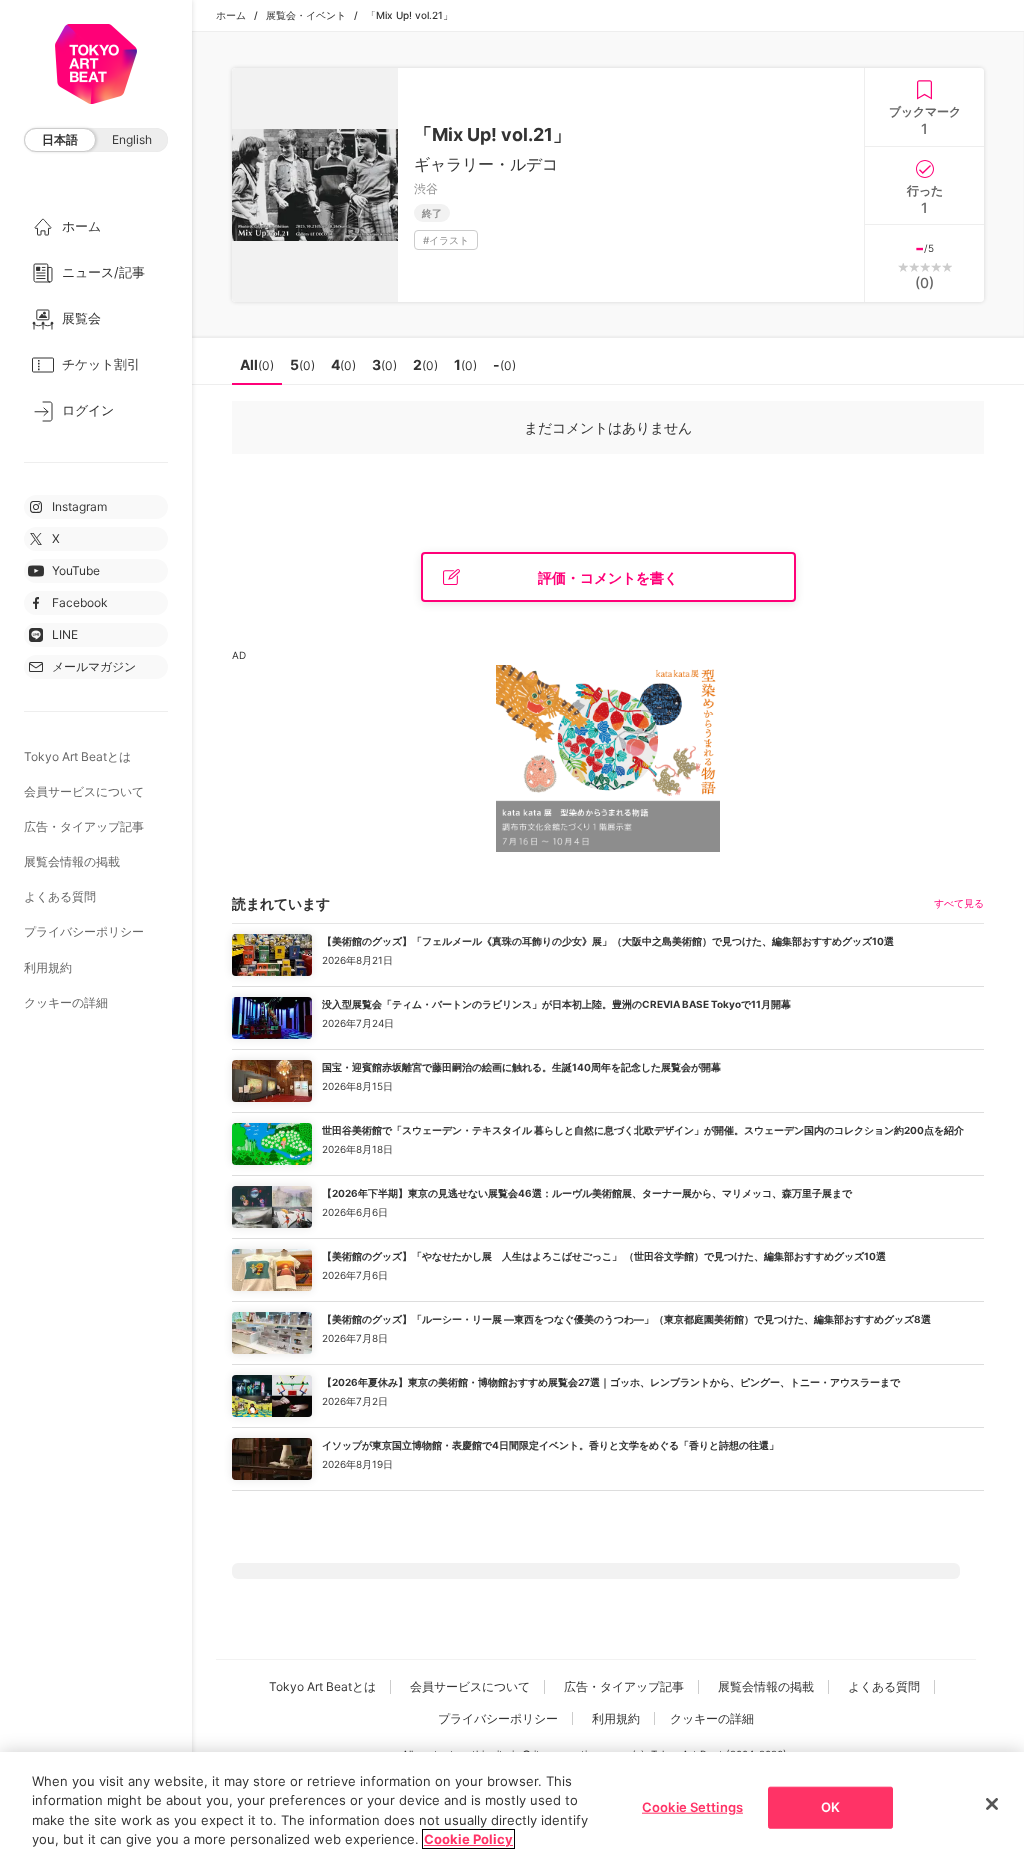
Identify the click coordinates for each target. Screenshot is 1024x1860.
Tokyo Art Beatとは (77, 756)
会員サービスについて (84, 791)
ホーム (231, 15)
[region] (512, 1806)
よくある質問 (60, 896)
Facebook (80, 602)
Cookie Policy (468, 1839)
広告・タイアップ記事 (84, 826)
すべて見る (959, 903)
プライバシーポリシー (84, 931)
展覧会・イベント (306, 15)
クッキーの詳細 (66, 1002)
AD (239, 655)
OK (830, 1807)
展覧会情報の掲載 (72, 861)
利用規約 (48, 967)
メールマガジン (94, 666)
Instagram (79, 506)
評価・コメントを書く (608, 577)
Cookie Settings (692, 1807)
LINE (65, 634)
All (257, 364)
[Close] (992, 1804)
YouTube (76, 570)
